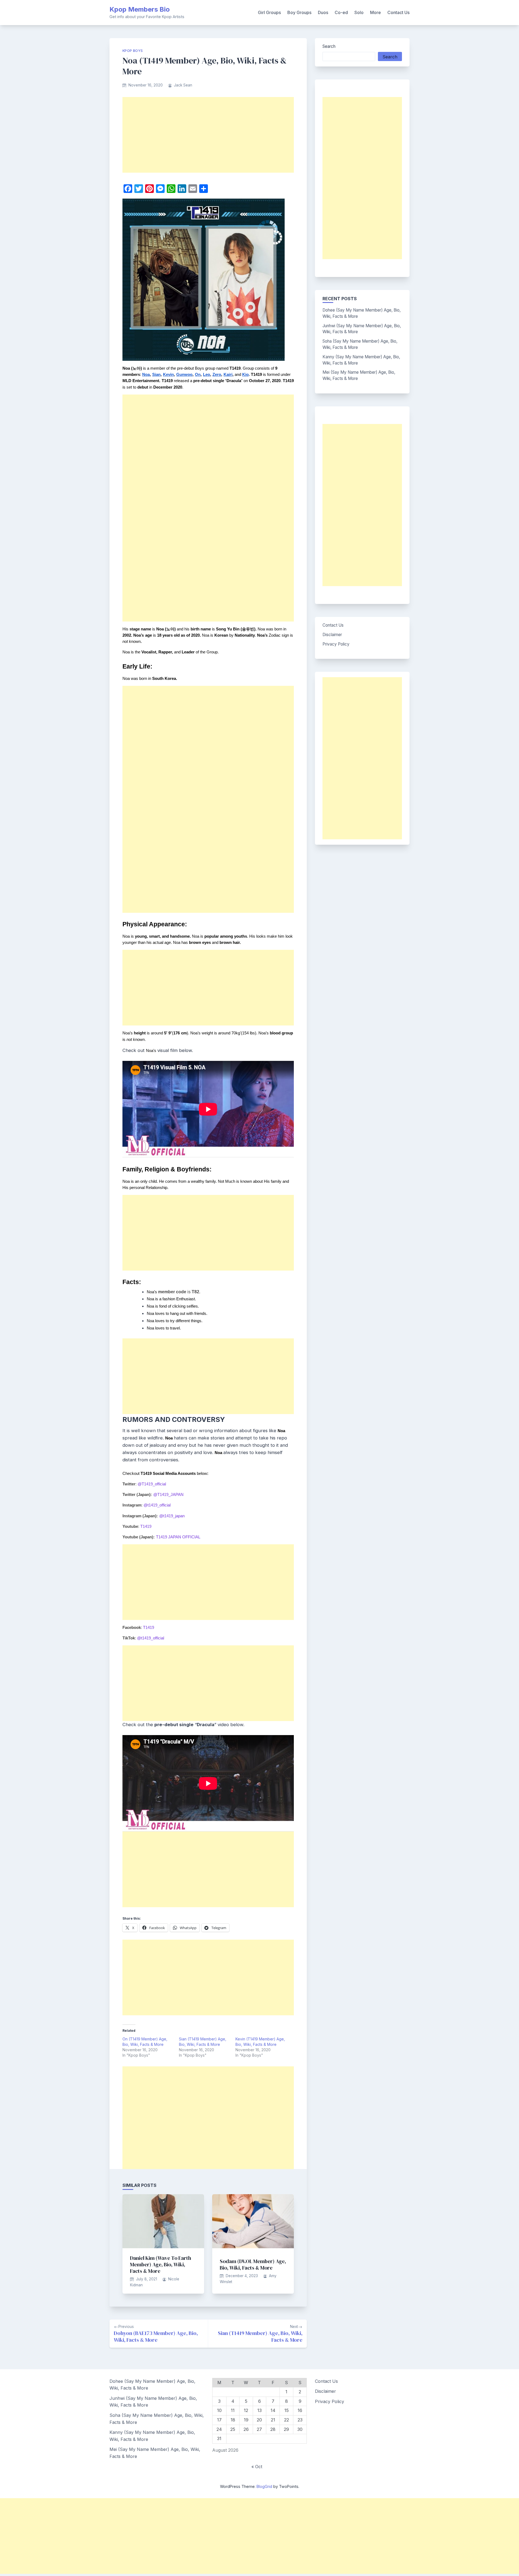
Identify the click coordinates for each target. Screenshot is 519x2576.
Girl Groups (269, 12)
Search (329, 46)
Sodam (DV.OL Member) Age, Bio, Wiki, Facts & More (253, 2264)
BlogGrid (264, 2486)
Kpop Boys (133, 51)
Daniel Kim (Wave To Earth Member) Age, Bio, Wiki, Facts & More (161, 2264)
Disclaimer (332, 635)
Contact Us (398, 12)
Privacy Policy (336, 644)
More (375, 12)
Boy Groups (299, 12)
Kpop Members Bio (140, 9)
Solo (359, 12)
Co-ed (341, 12)
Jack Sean (183, 85)
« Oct (257, 2467)
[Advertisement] (208, 135)
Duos (323, 12)
